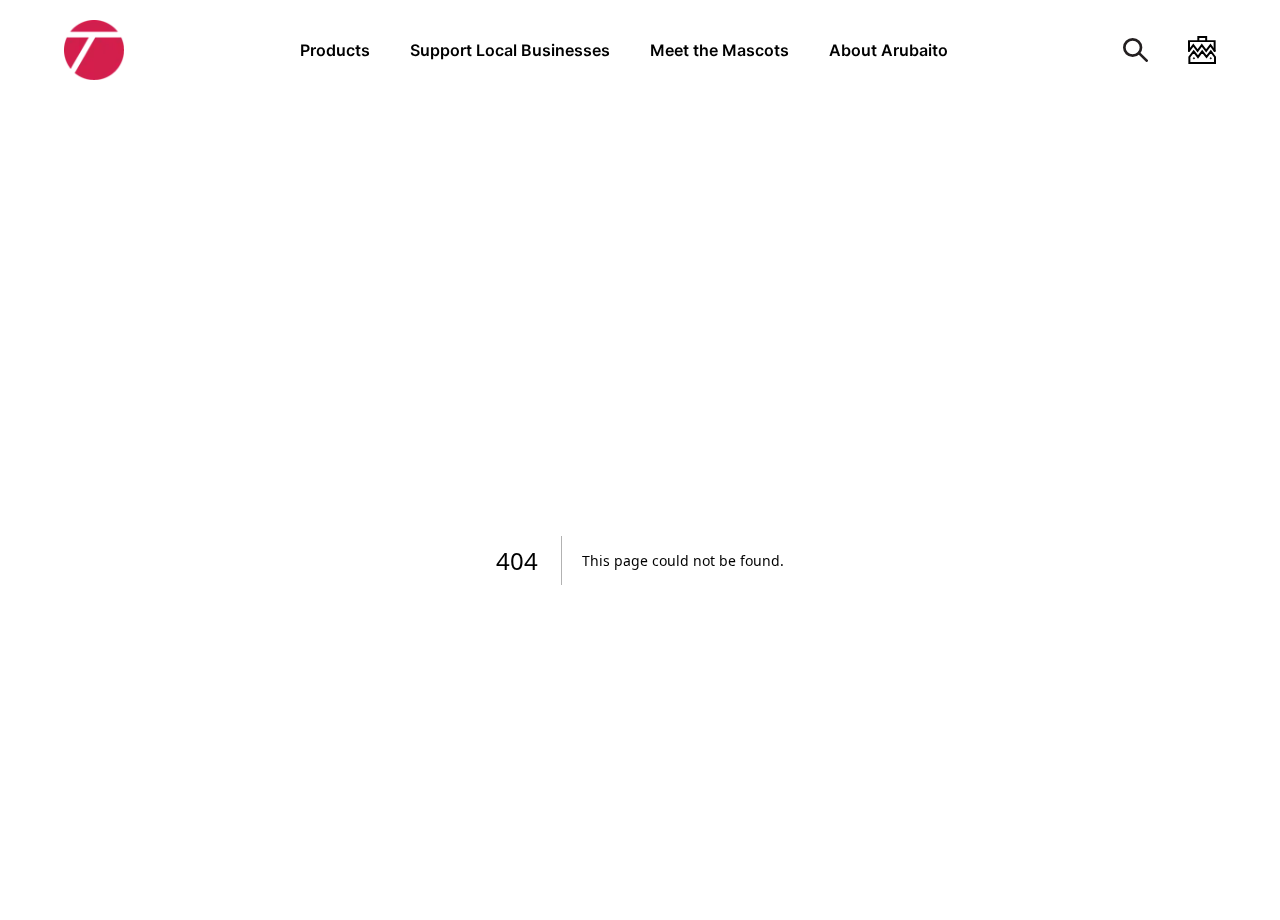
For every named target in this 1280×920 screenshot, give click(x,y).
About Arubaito (888, 50)
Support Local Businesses (510, 50)
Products (335, 50)
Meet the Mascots (719, 50)
